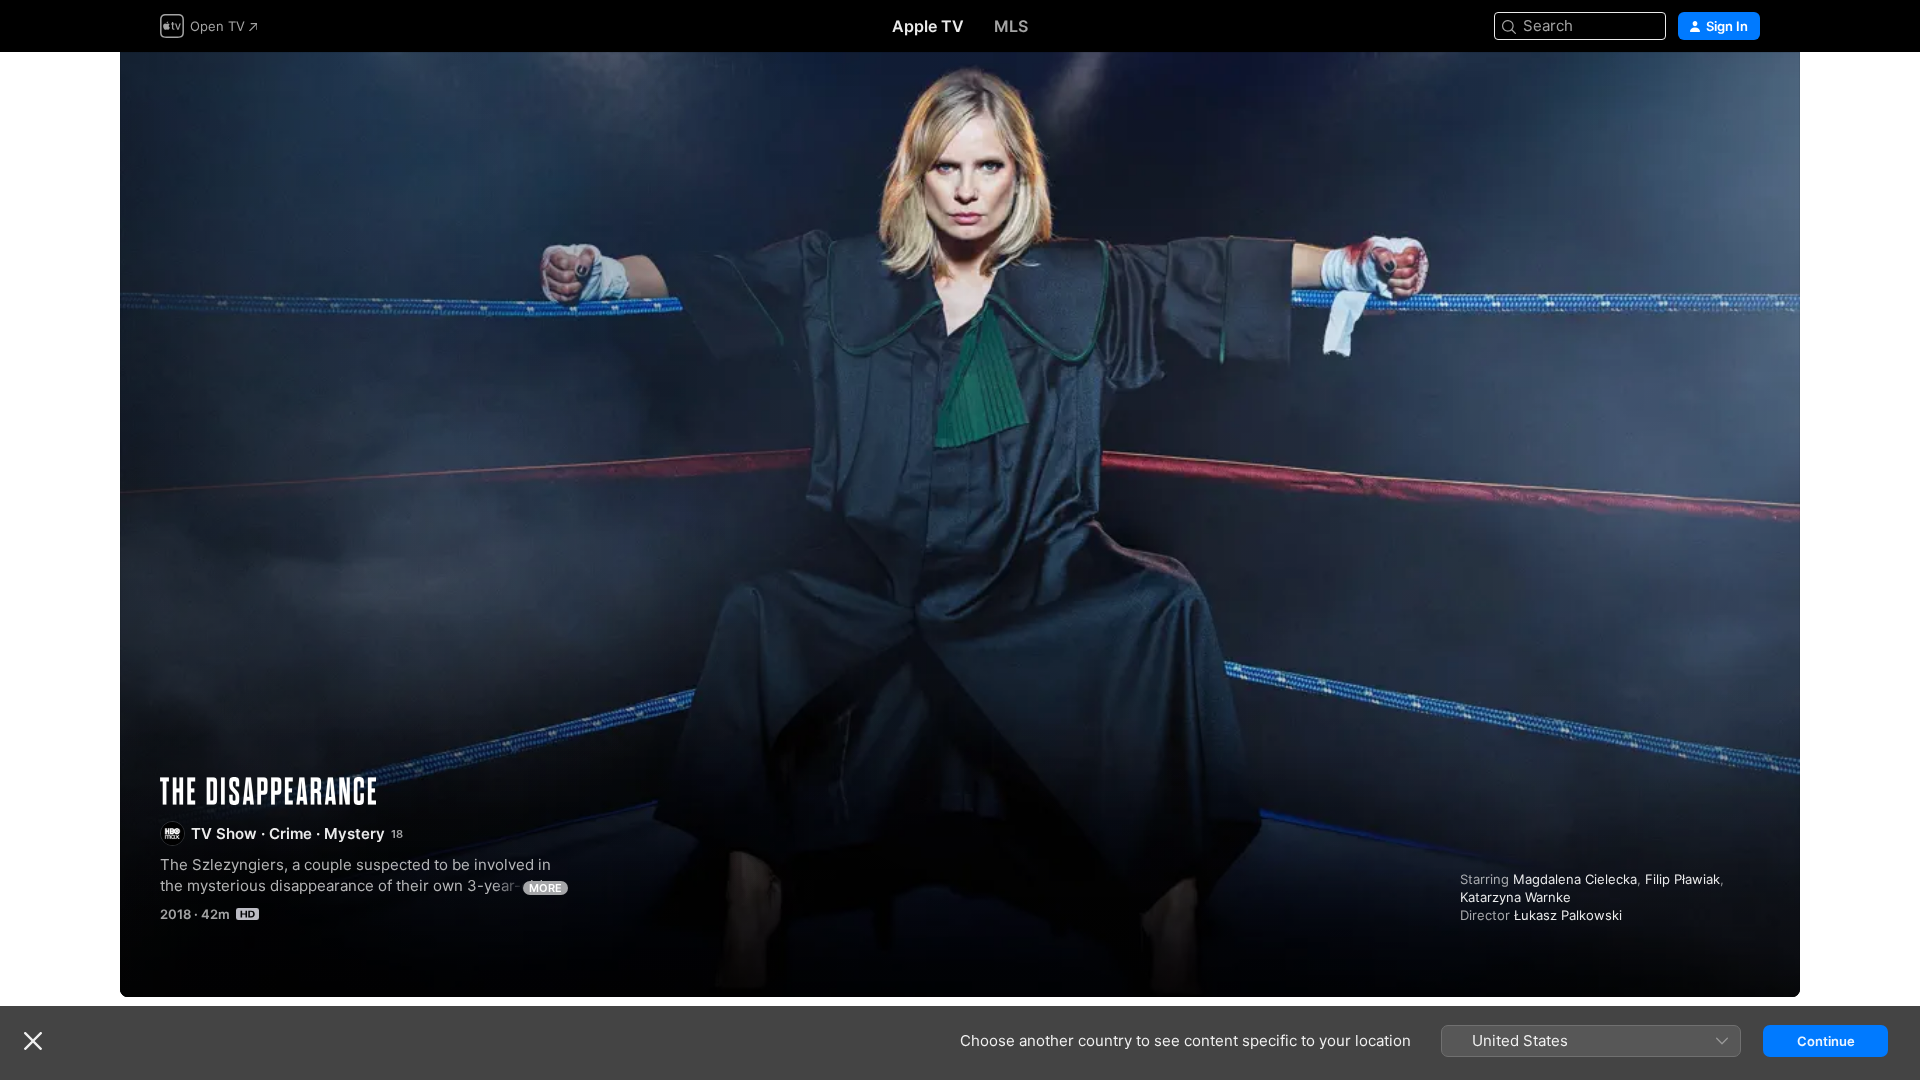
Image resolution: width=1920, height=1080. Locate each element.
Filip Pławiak (1682, 879)
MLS (1011, 26)
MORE (545, 888)
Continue (1826, 1041)
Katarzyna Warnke (1515, 897)
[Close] (33, 1041)
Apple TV (928, 26)
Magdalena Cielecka (1575, 879)
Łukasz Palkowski (1568, 915)
